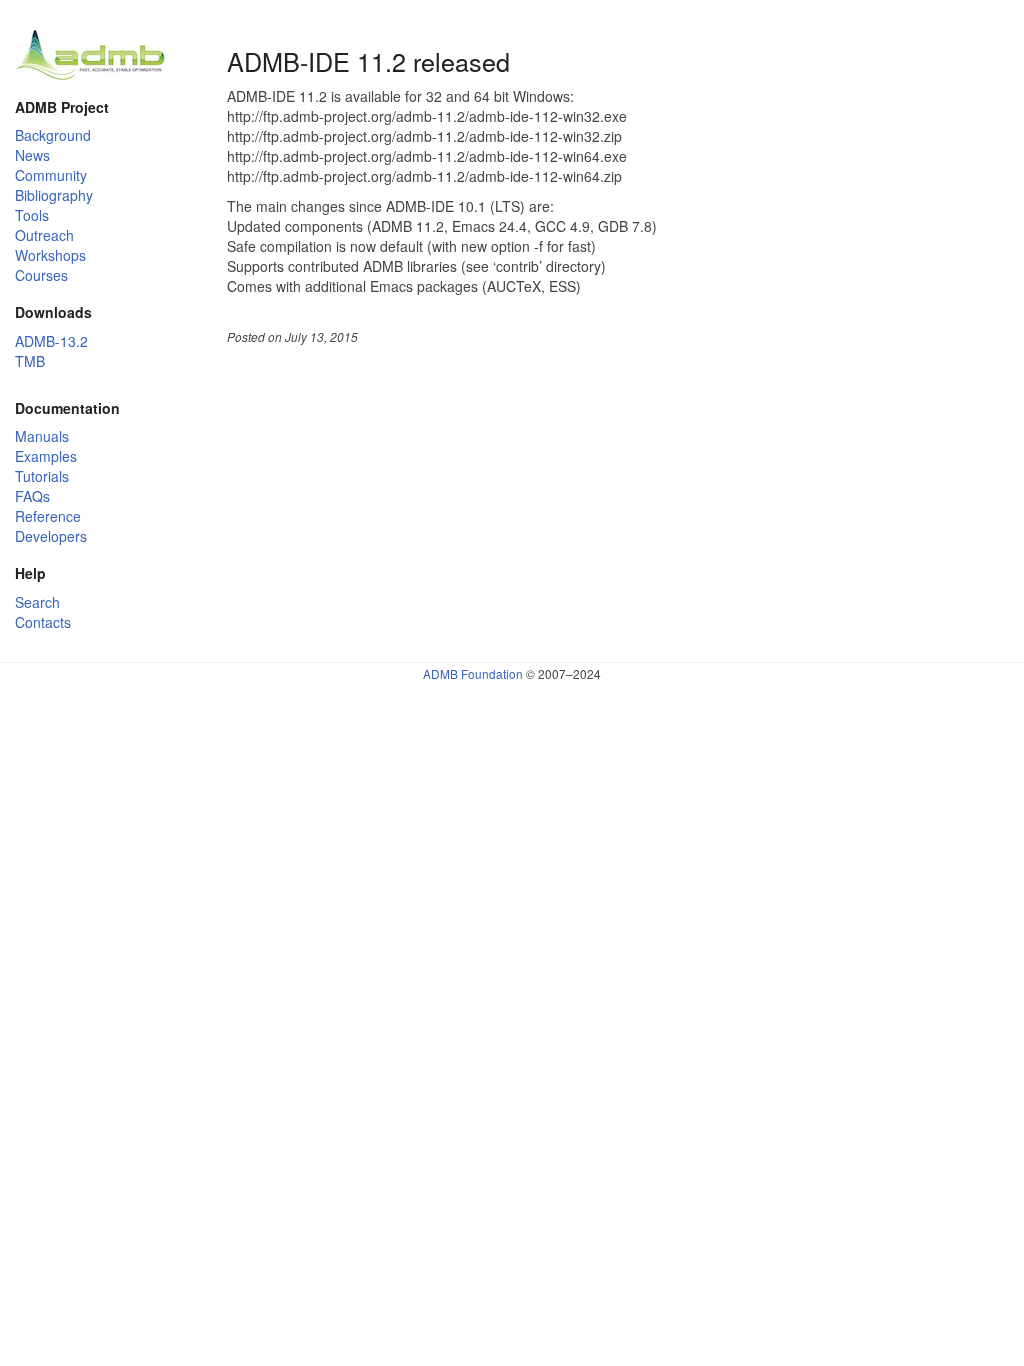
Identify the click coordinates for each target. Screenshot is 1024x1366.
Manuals (42, 436)
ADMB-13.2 (51, 341)
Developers (51, 536)
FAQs (32, 496)
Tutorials (42, 476)
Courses (41, 275)
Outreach (44, 235)
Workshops (50, 255)
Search (37, 602)
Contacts (43, 622)
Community (51, 175)
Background (53, 135)
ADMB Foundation (473, 673)
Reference (48, 516)
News (32, 155)
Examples (46, 456)
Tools (32, 215)
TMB (30, 361)
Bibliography (54, 195)
